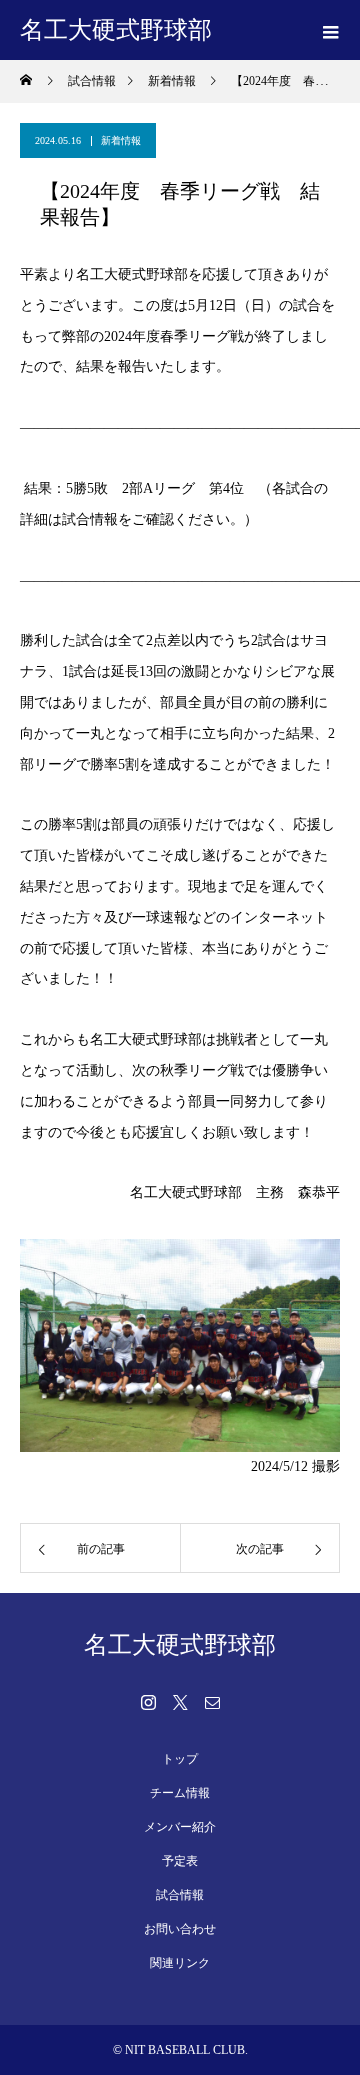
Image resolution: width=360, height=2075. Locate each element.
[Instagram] (148, 1702)
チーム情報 (180, 1793)
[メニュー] (330, 30)
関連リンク (180, 1963)
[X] (180, 1702)
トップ (180, 1759)
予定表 (180, 1861)
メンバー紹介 (180, 1827)
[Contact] (212, 1702)
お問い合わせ (180, 1929)
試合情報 (180, 1895)
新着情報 (121, 140)
